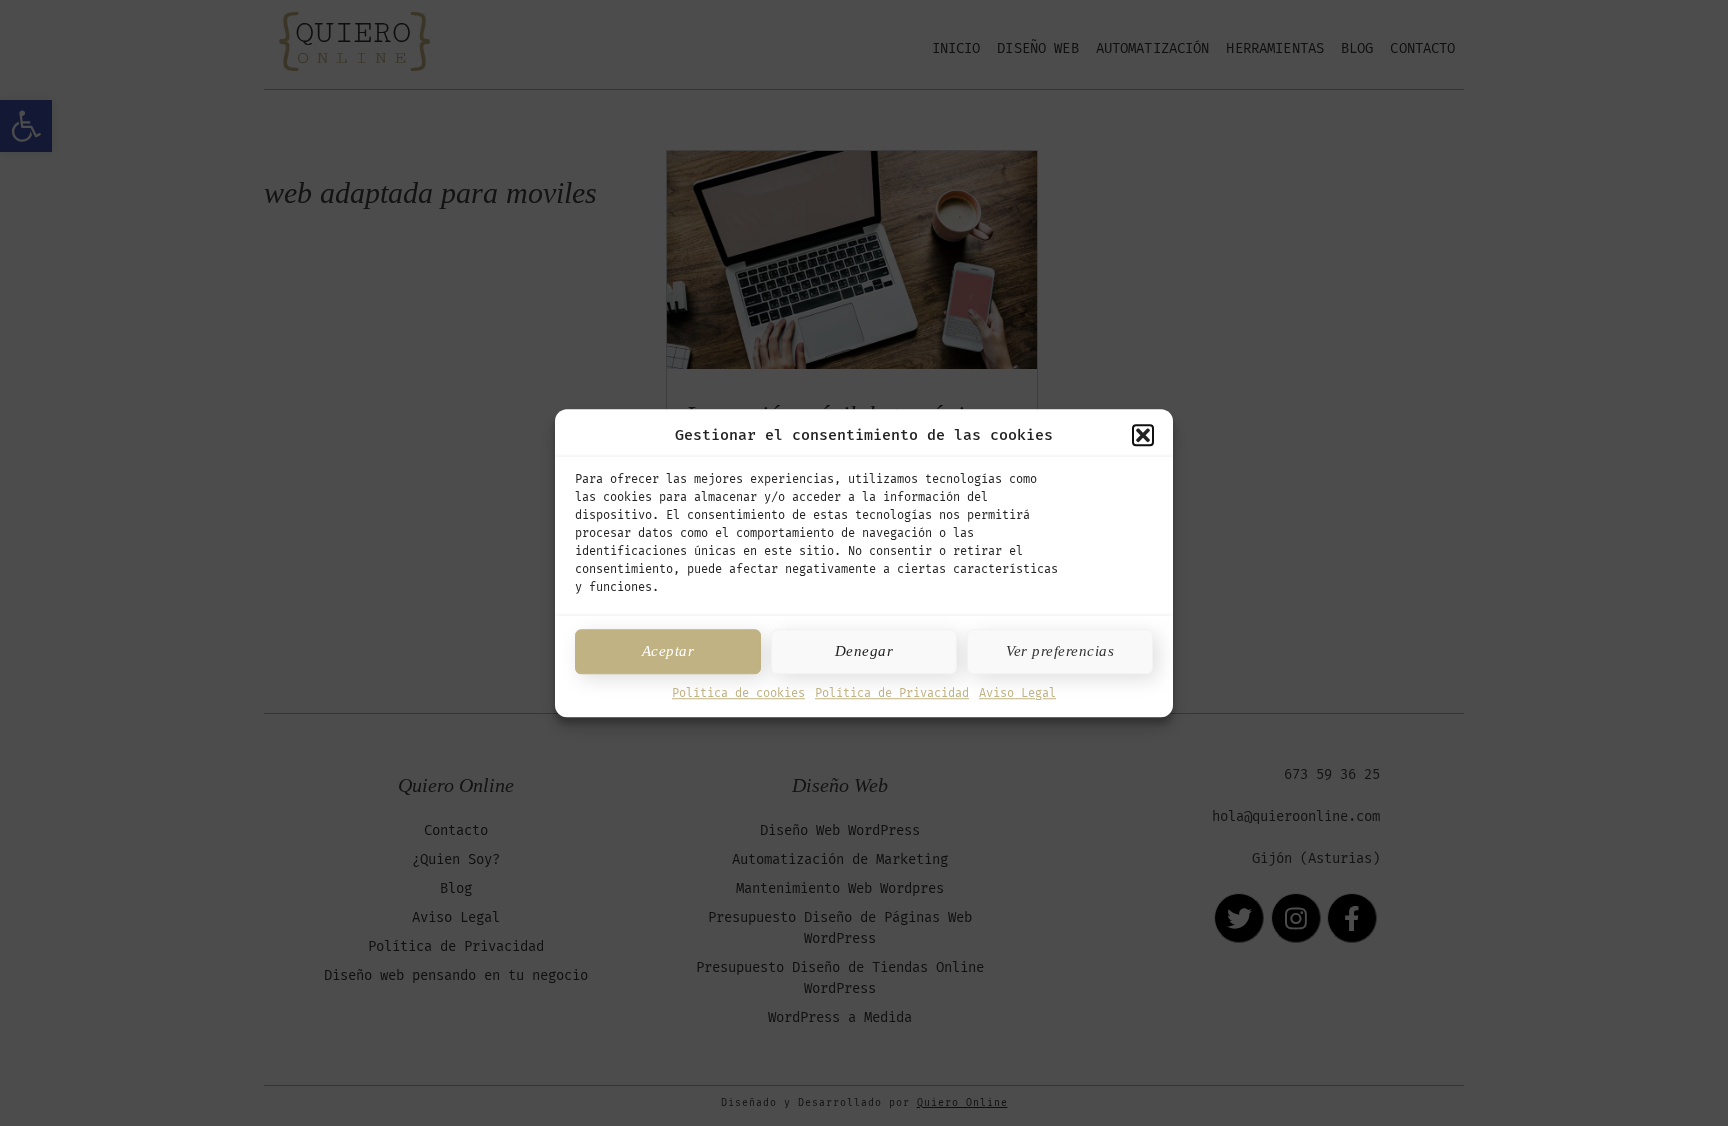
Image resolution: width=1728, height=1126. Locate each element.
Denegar (864, 651)
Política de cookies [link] (738, 693)
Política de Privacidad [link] (892, 693)
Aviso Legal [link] (1017, 693)
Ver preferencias (1060, 651)
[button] (1143, 436)
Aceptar (668, 651)
